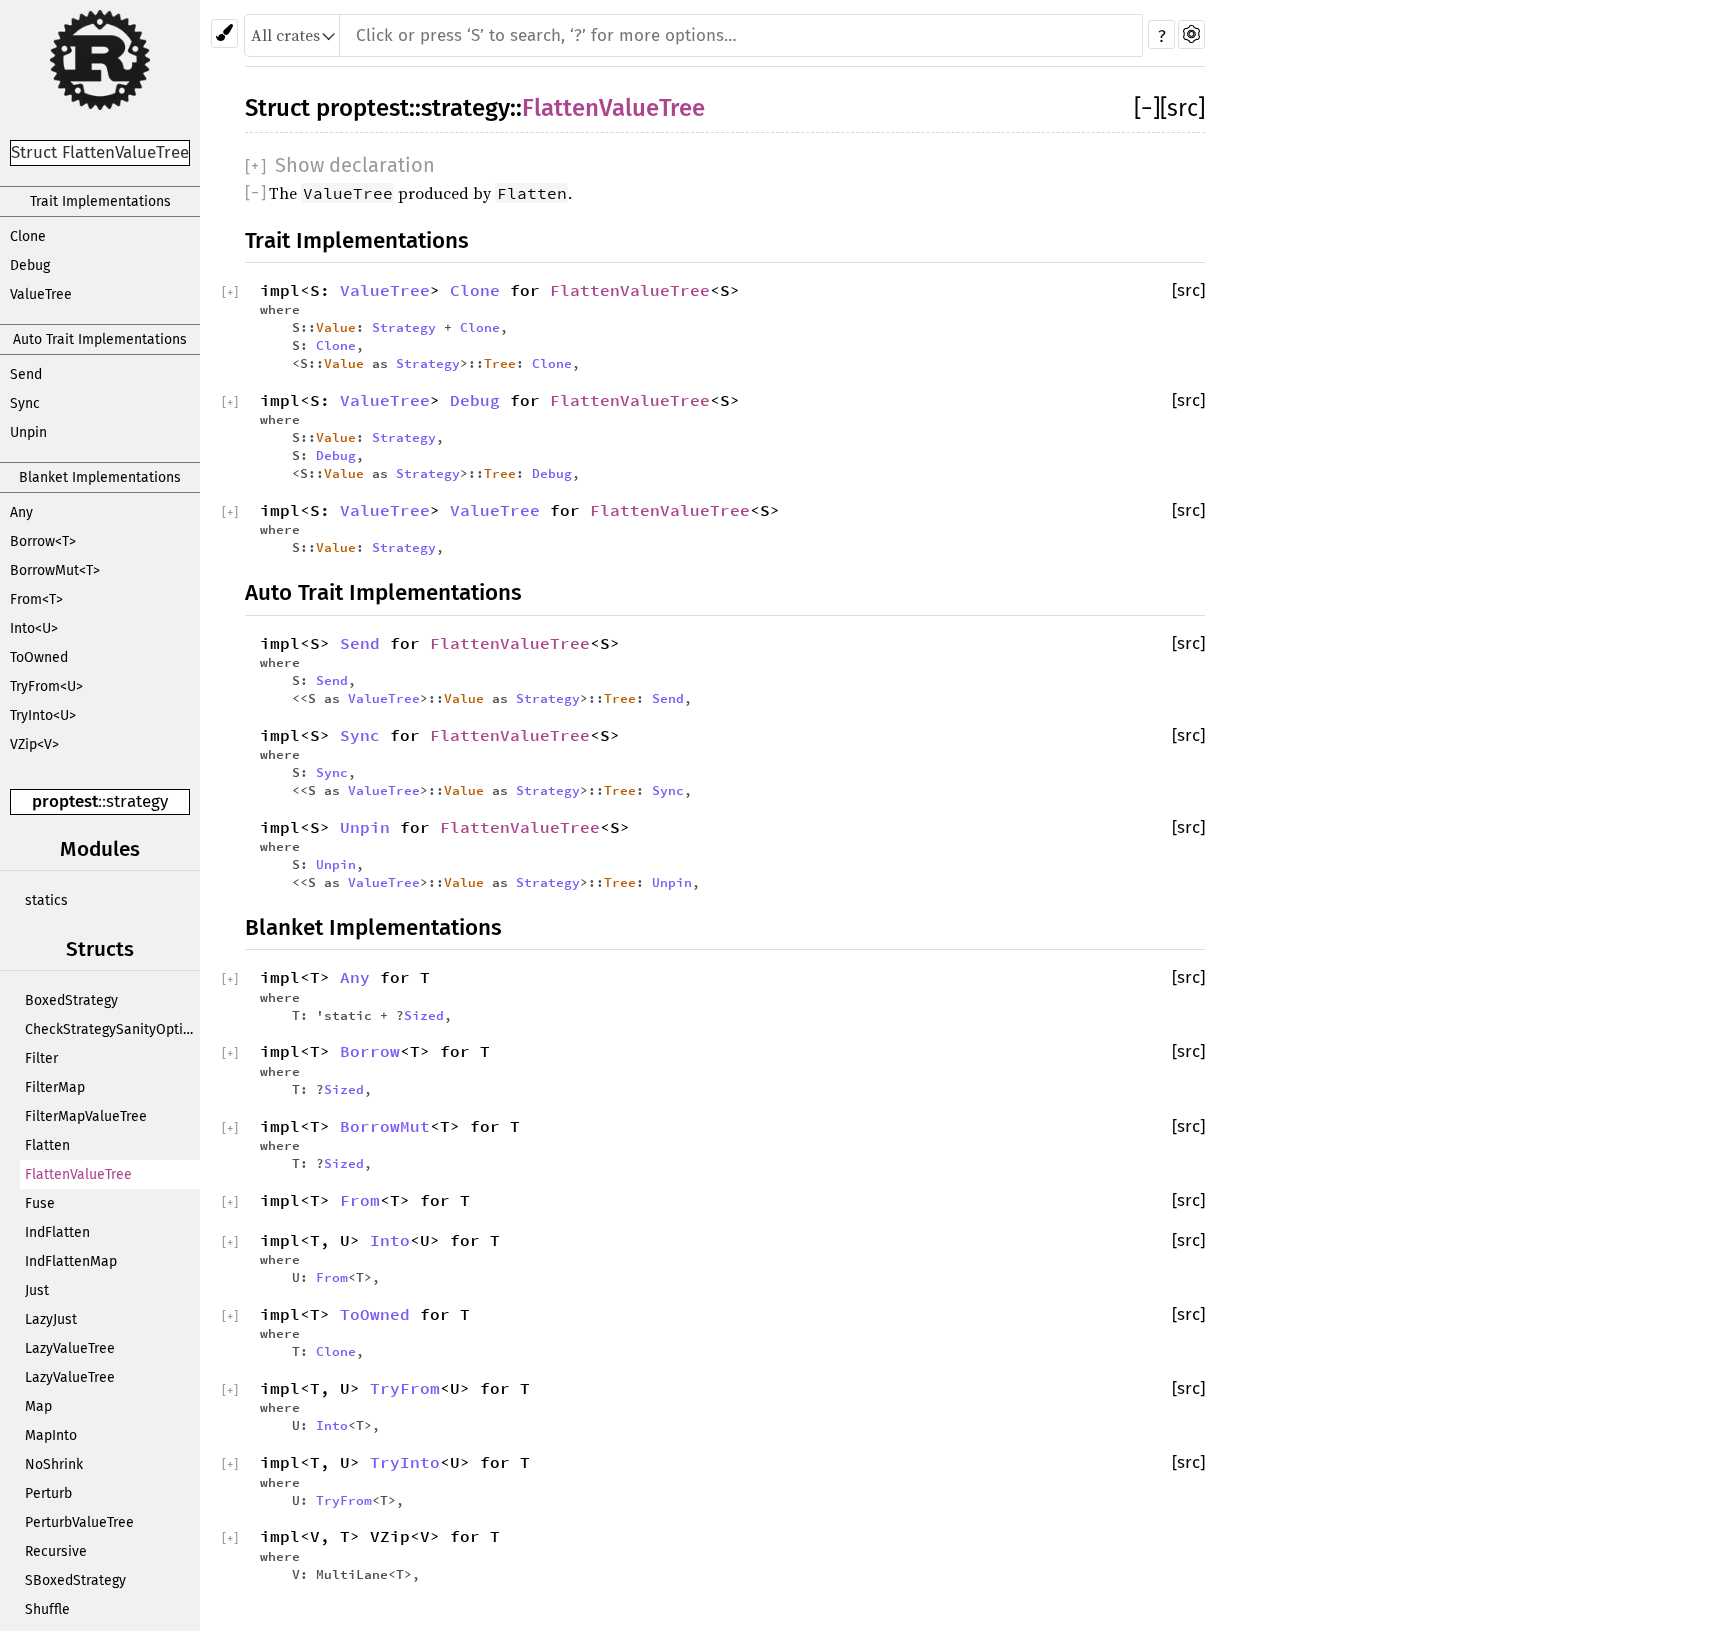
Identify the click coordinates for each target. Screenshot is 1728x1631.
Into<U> (34, 628)
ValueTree (41, 294)
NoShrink (54, 1464)
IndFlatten (57, 1232)
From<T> (36, 599)
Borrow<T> (43, 541)
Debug (30, 265)
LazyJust (51, 1319)
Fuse (40, 1203)
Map (38, 1406)
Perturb (48, 1493)
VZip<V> (34, 744)
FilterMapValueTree (86, 1116)
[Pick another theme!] (224, 33)
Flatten (47, 1145)
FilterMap (55, 1087)
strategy (137, 801)
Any (21, 512)
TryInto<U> (43, 715)
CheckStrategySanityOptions (112, 1029)
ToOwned (39, 657)
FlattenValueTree (78, 1174)
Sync (25, 403)
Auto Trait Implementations (100, 339)
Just (37, 1290)
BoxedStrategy (71, 1000)
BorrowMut (385, 1126)
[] (1147, 108)
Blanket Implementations (100, 477)
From (360, 1200)
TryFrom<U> (46, 686)
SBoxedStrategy (75, 1580)
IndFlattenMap (71, 1261)
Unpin (28, 432)
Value (336, 327)
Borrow (370, 1051)
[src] (1182, 108)
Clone (28, 236)
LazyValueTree (70, 1348)
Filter (41, 1058)
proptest (65, 801)
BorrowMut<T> (55, 570)
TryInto (405, 1462)
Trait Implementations (100, 201)
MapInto (51, 1435)
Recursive (56, 1551)
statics (46, 900)
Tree (500, 363)
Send (26, 374)
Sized (424, 1015)
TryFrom (405, 1388)
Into (390, 1240)
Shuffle (47, 1609)
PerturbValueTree (79, 1522)
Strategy (404, 327)
